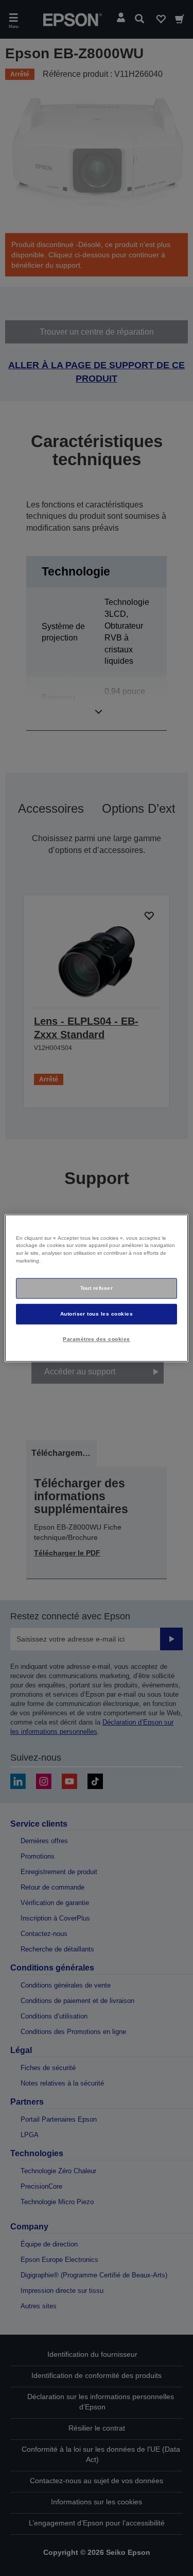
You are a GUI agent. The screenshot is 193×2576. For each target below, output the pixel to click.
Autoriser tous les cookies (97, 1314)
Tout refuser (97, 1288)
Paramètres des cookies (97, 1339)
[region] (96, 1288)
